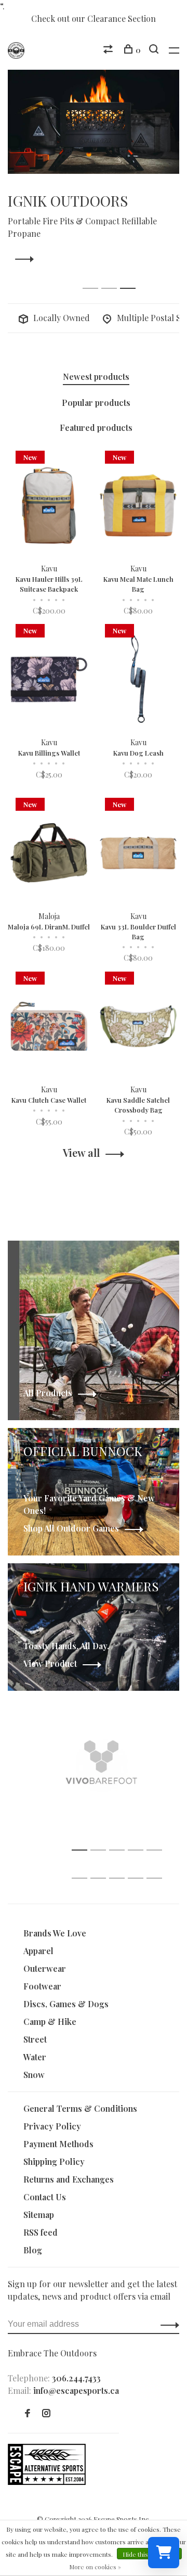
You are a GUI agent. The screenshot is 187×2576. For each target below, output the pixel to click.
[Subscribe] (154, 1399)
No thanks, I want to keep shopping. (101, 1454)
